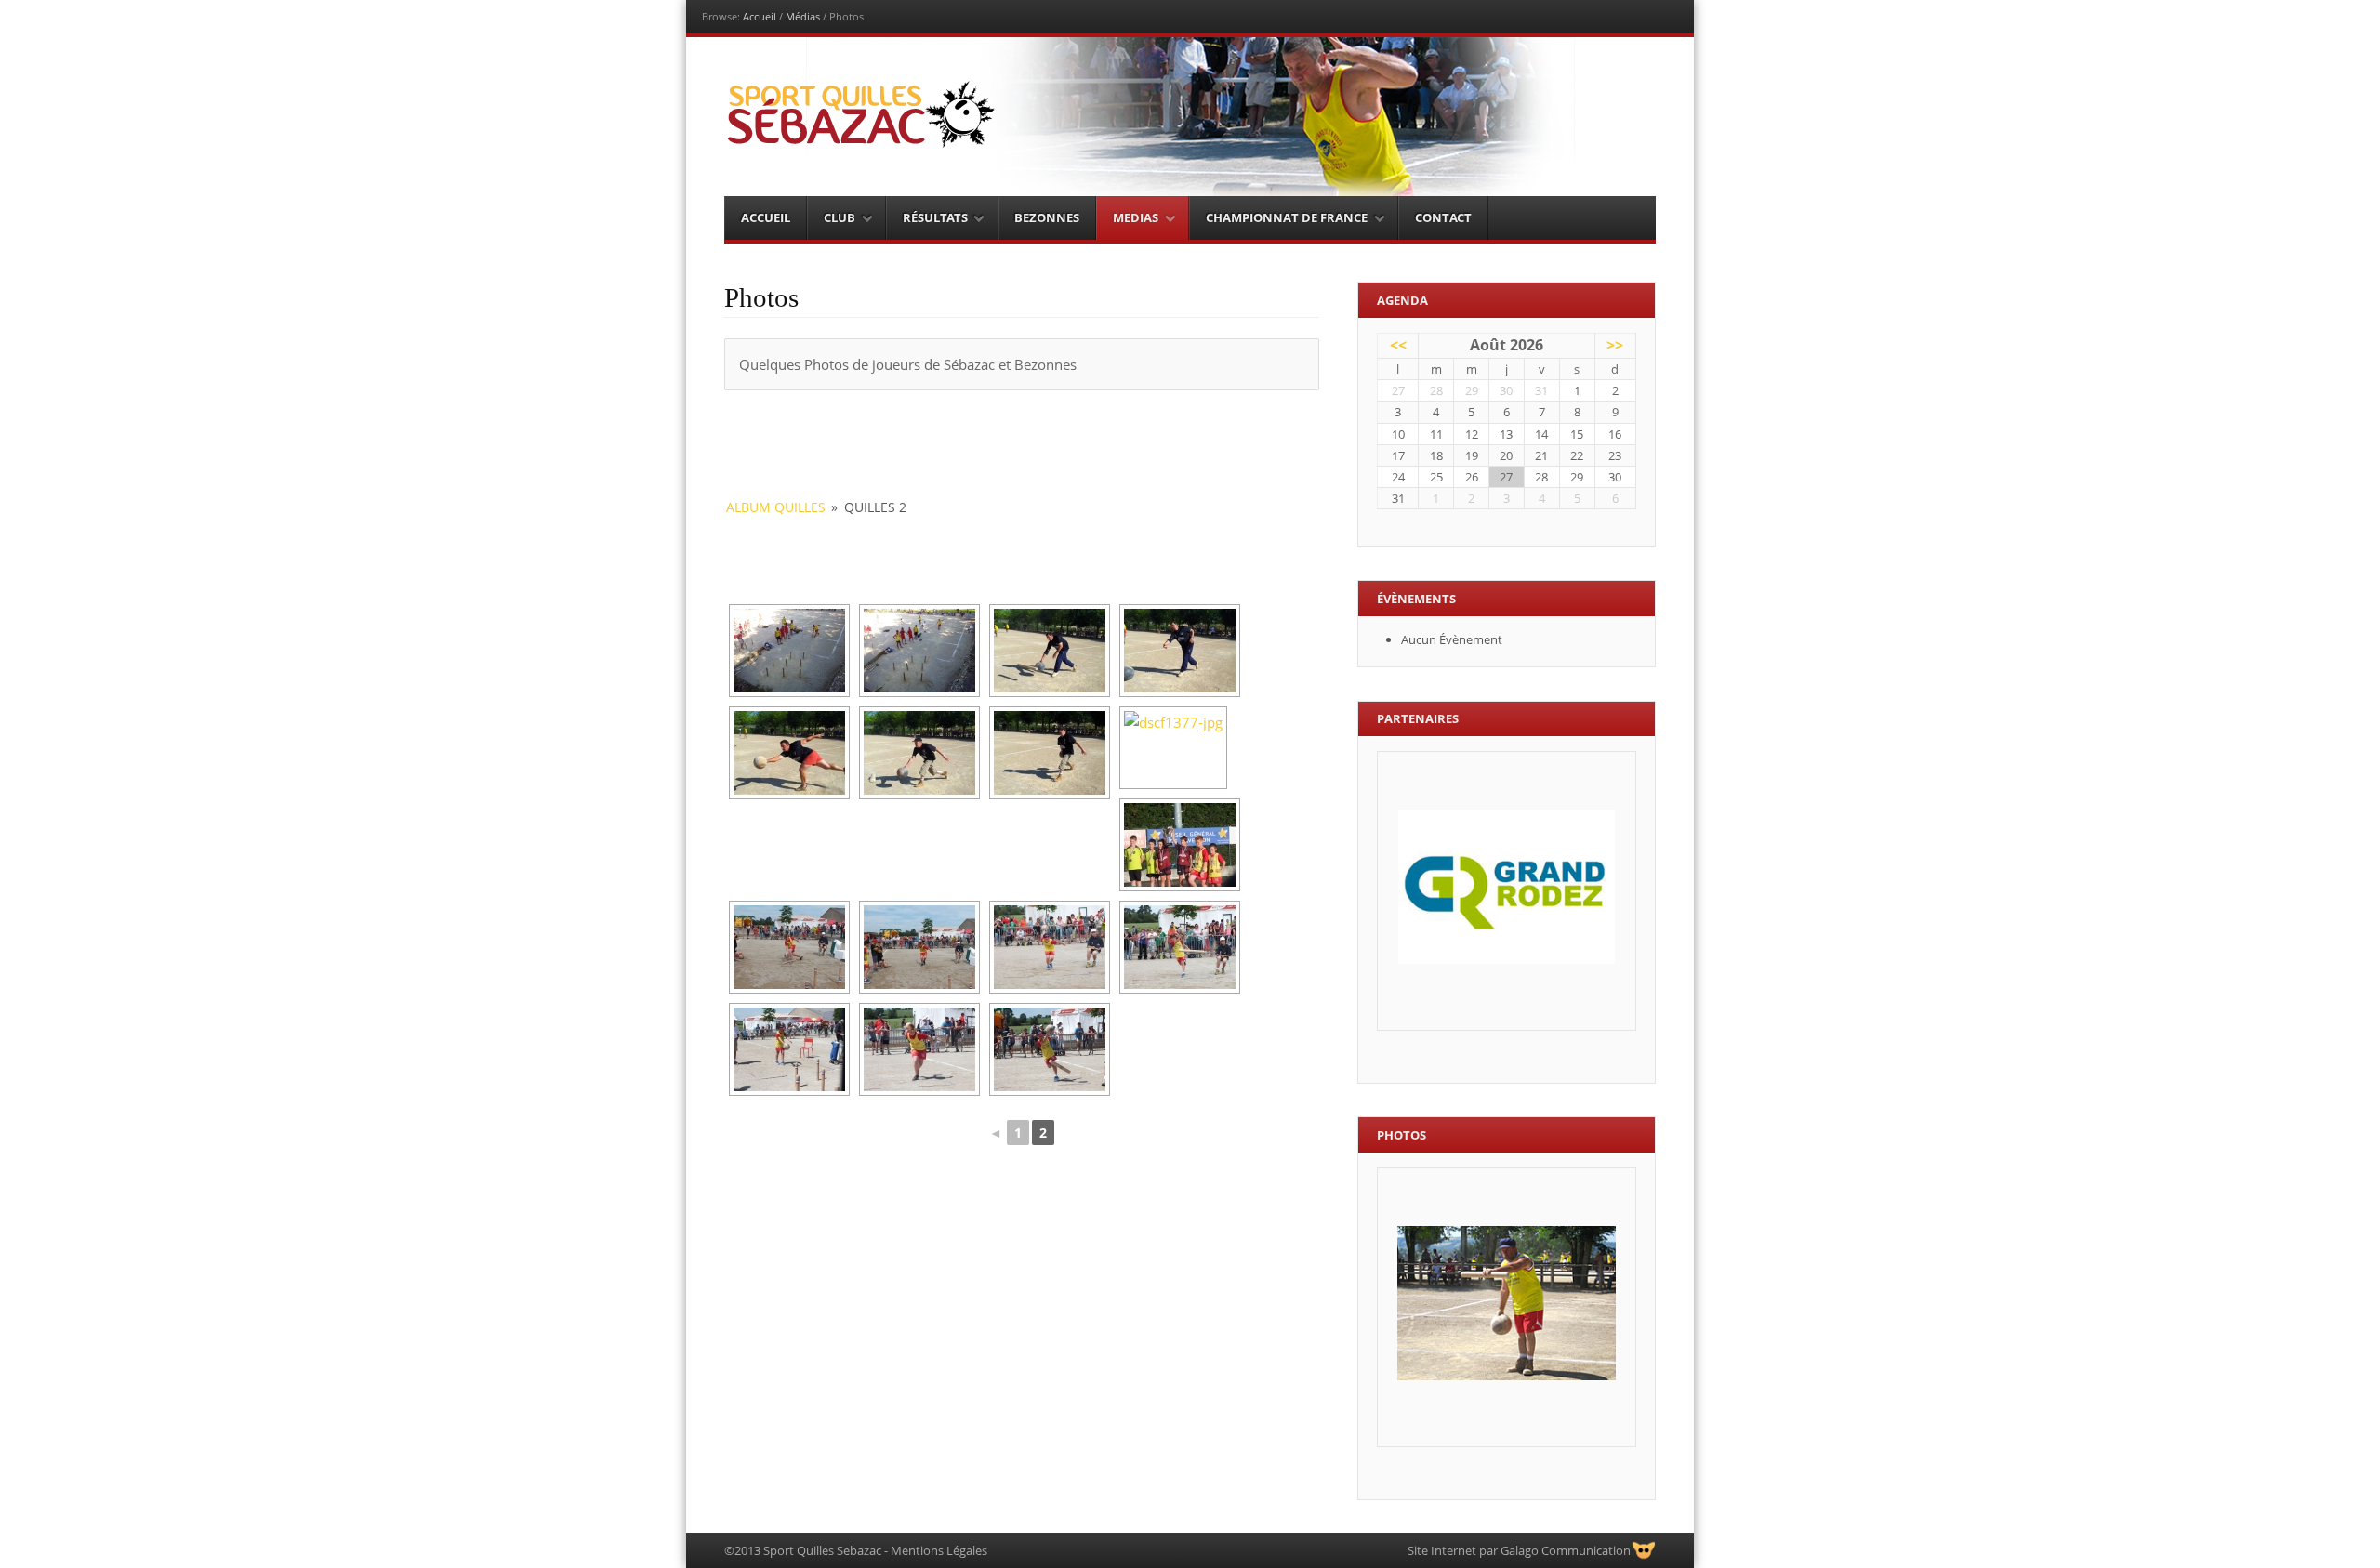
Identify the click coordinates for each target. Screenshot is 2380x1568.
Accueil (760, 16)
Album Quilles (776, 507)
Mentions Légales (939, 1550)
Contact (1443, 217)
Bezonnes (1047, 217)
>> (1615, 345)
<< (1398, 345)
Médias (803, 16)
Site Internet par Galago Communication (1519, 1550)
